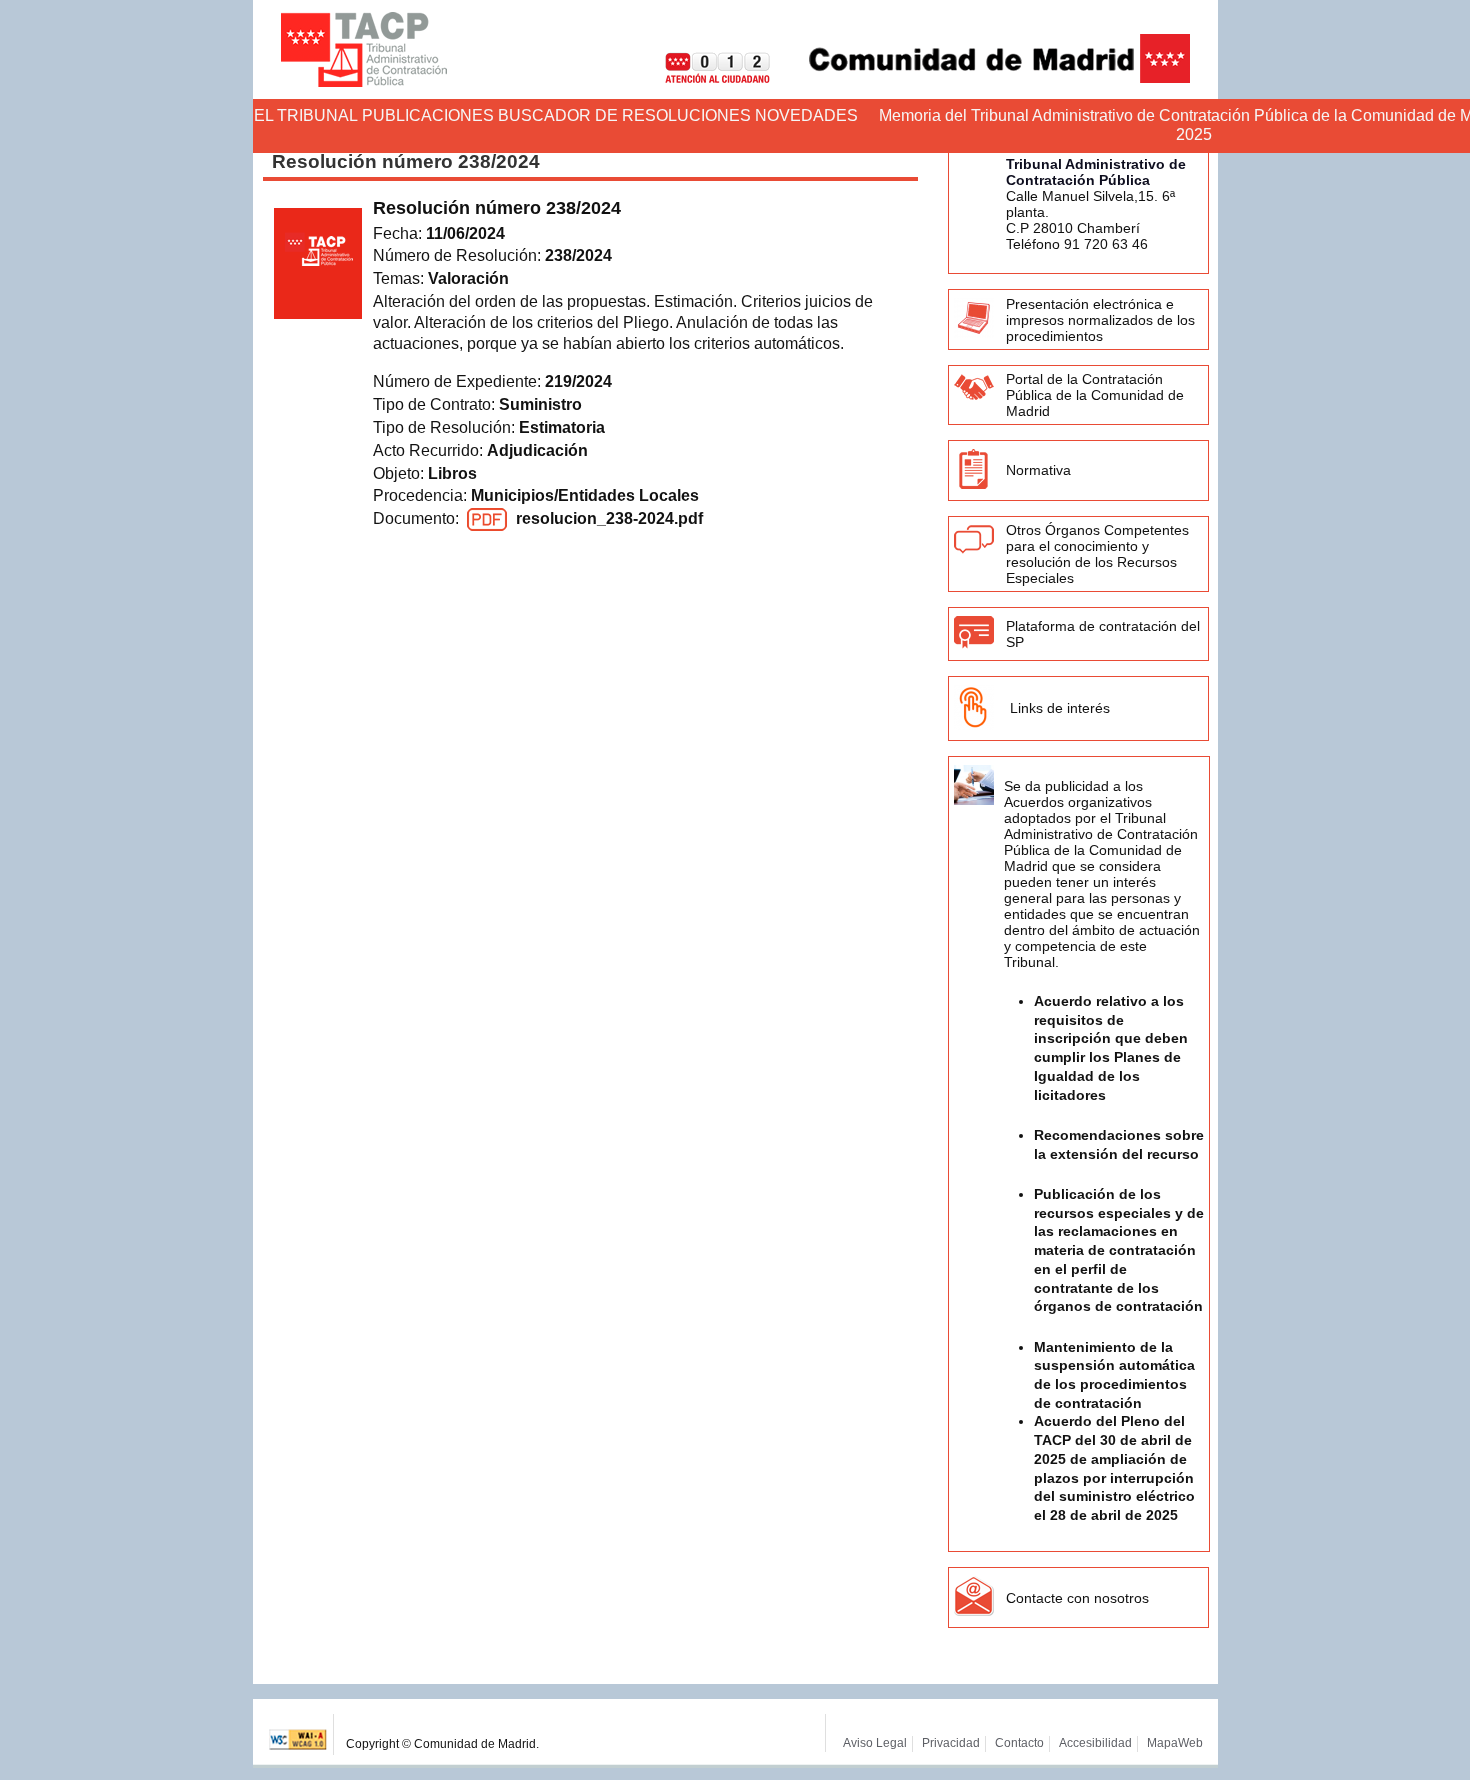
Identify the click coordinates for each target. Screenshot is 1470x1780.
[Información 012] (702, 77)
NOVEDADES (806, 115)
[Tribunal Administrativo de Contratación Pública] (364, 49)
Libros (452, 473)
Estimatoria (562, 427)
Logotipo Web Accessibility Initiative (298, 1734)
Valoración (468, 278)
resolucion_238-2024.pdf (609, 518)
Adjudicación (537, 450)
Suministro (540, 404)
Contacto (1019, 1743)
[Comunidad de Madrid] (982, 77)
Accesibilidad (1095, 1743)
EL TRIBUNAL (306, 115)
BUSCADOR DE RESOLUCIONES (624, 115)
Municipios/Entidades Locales (585, 495)
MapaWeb (1175, 1743)
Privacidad (951, 1743)
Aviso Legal (875, 1743)
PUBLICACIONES (428, 115)
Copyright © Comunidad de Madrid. (442, 1744)
